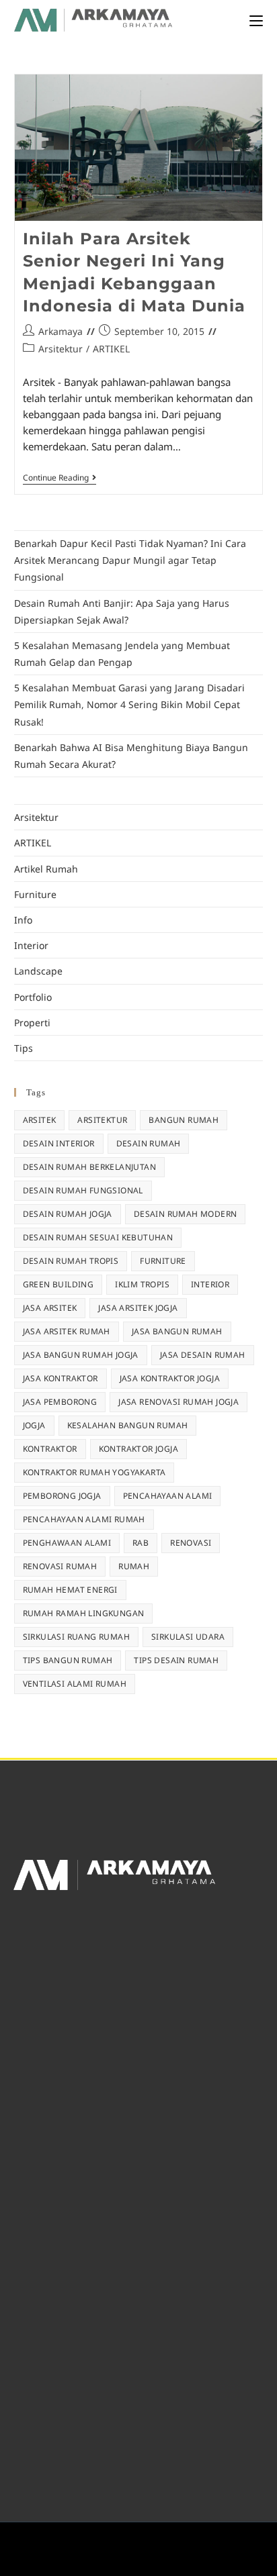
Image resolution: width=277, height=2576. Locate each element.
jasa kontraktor (61, 1378)
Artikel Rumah (46, 869)
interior (210, 1284)
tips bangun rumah (68, 1660)
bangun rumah (184, 1120)
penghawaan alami (67, 1543)
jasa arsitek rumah (67, 1331)
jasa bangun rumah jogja (81, 1355)
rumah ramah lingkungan (84, 1613)
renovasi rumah (60, 1566)
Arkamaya (61, 331)
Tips (24, 1048)
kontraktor (50, 1449)
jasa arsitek (50, 1308)
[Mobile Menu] (256, 20)
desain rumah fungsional (83, 1190)
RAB (141, 1543)
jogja (34, 1425)
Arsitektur (61, 349)
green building (58, 1284)
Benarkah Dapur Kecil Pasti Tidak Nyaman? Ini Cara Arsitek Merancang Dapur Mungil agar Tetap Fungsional (130, 560)
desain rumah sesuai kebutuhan (98, 1237)
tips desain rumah (176, 1660)
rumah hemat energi (70, 1590)
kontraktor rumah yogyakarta (94, 1472)
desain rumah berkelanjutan (89, 1167)
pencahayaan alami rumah (84, 1519)
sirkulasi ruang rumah (76, 1637)
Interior (31, 945)
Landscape (38, 971)
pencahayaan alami (168, 1496)
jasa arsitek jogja (138, 1308)
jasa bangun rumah (177, 1331)
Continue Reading (60, 478)
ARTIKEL (111, 349)
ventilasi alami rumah (75, 1684)
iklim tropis (142, 1284)
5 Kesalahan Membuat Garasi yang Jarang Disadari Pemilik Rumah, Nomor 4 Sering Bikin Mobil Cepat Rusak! (129, 704)
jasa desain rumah (203, 1355)
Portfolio (33, 997)
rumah (134, 1566)
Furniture (35, 894)
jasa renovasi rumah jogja (179, 1402)
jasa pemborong (60, 1402)
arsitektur (102, 1120)
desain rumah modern (186, 1214)
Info (23, 920)
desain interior (59, 1143)
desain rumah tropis (71, 1261)
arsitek (40, 1120)
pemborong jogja (62, 1496)
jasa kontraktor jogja (170, 1378)
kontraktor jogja (138, 1449)
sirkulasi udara (188, 1637)
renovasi (191, 1543)
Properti (32, 1023)
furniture (163, 1261)
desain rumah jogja (68, 1214)
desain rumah (149, 1143)
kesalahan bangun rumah (128, 1425)
